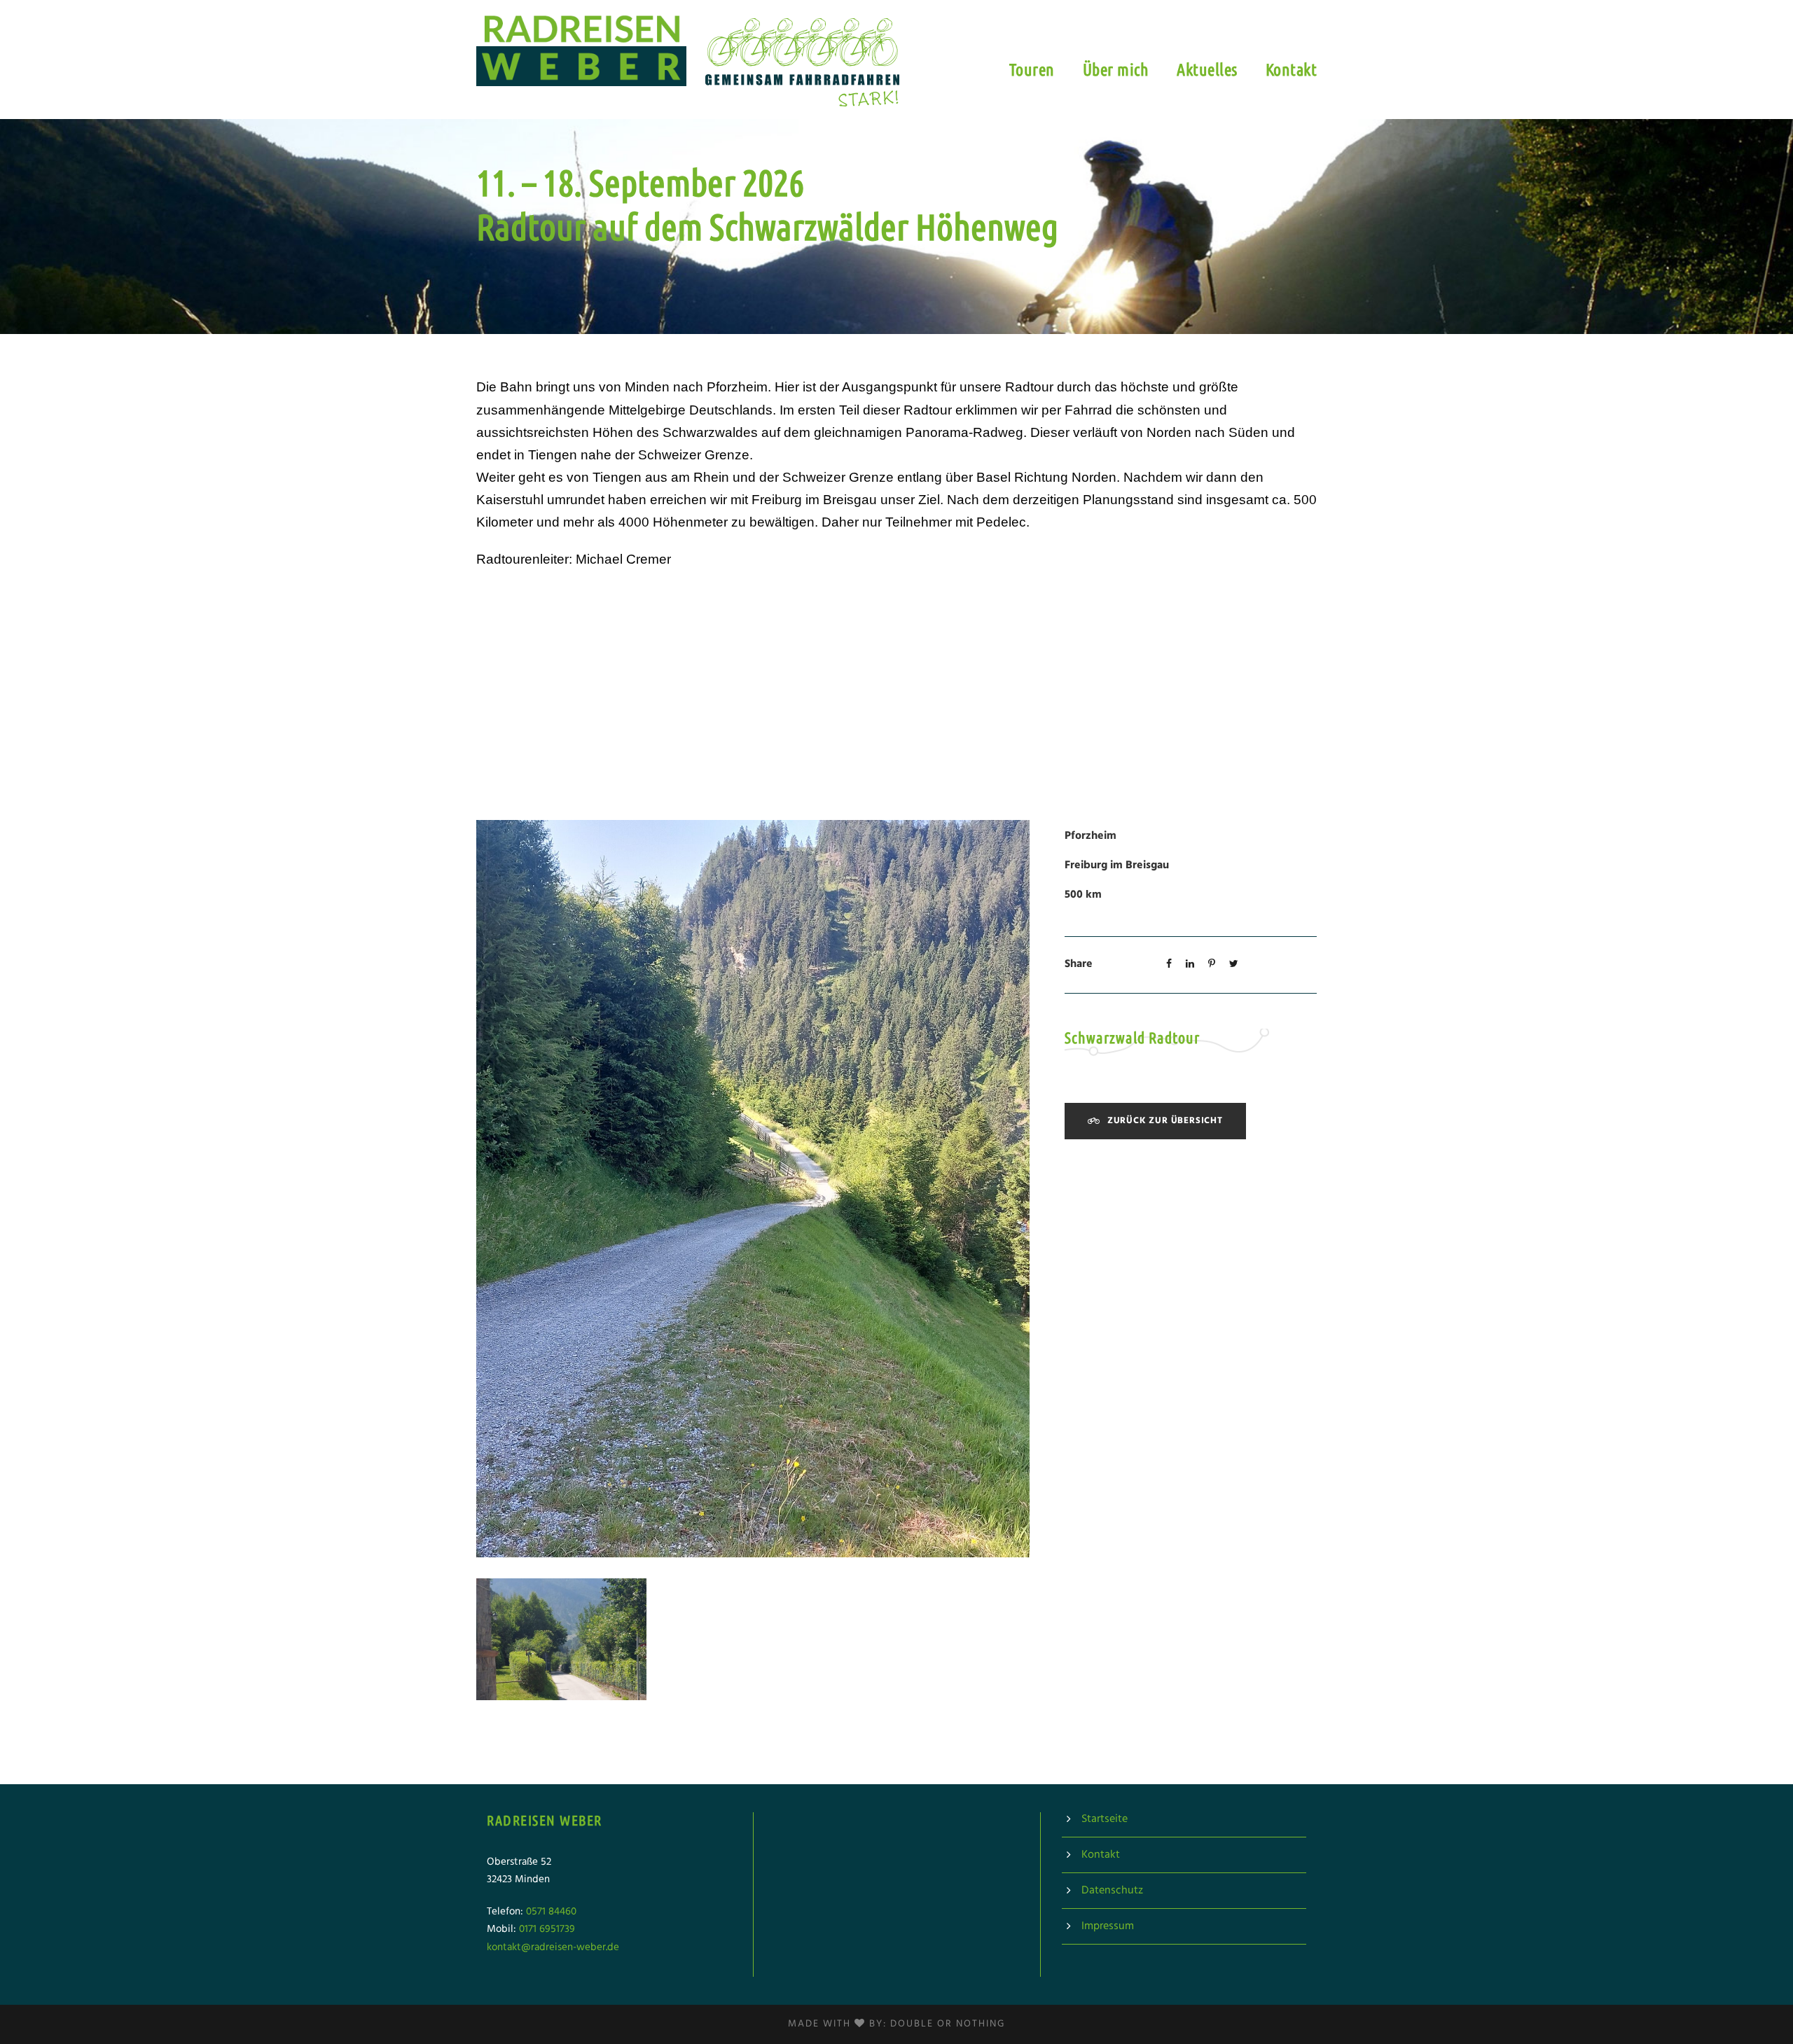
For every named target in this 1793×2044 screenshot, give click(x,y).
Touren (1032, 70)
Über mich (1116, 70)
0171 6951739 (547, 1929)
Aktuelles (1207, 70)
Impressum (1108, 1926)
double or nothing (948, 2024)
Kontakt (1292, 70)
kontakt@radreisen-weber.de (553, 1947)
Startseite (1105, 1819)
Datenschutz (1112, 1891)
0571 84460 (551, 1912)
